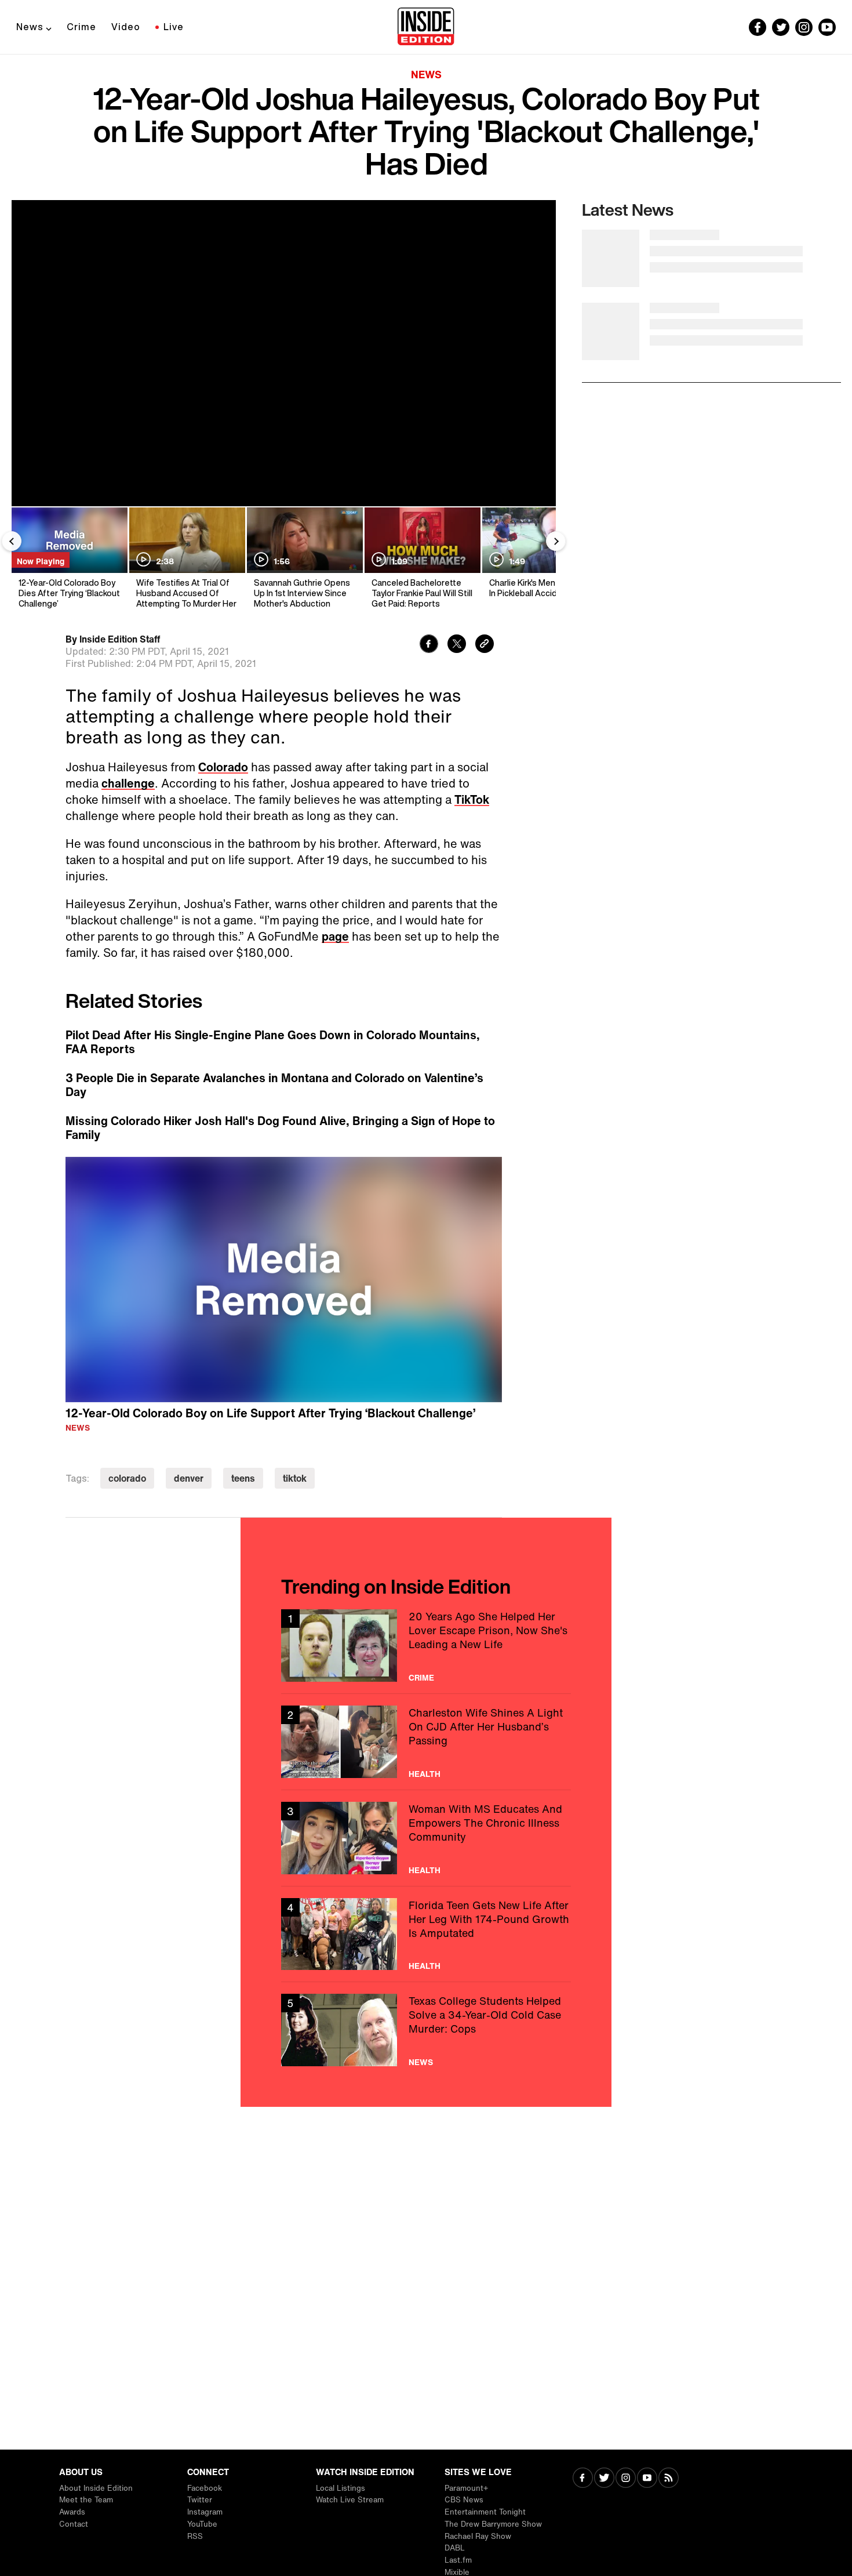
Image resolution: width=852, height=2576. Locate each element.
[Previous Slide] (12, 541)
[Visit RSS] (669, 2479)
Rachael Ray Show (478, 2536)
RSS (195, 2536)
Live (174, 27)
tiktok (295, 1478)
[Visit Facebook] (583, 2479)
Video (126, 27)
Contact (74, 2524)
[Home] (426, 27)
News (30, 27)
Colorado (223, 767)
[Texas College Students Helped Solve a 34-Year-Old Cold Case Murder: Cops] (426, 2030)
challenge (128, 783)
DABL (455, 2548)
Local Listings (341, 2488)
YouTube (202, 2524)
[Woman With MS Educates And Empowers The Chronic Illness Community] (426, 1838)
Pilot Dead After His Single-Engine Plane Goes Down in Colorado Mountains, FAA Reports (273, 1042)
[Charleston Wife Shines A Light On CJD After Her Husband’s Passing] (426, 1742)
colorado (127, 1478)
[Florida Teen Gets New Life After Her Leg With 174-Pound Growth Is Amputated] (426, 1934)
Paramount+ (466, 2488)
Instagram (205, 2512)
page (335, 936)
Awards (72, 2512)
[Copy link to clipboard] (485, 645)
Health (425, 1774)
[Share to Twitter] (457, 645)
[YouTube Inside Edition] (827, 27)
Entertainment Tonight (485, 2512)
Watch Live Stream (350, 2500)
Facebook (205, 2488)
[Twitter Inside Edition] (781, 27)
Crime (81, 27)
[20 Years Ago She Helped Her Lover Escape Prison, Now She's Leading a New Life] (426, 1646)
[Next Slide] (556, 541)
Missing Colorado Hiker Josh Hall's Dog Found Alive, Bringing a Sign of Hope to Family (280, 1128)
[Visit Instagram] (626, 2479)
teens (243, 1478)
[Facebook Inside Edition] (758, 27)
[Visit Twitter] (604, 2479)
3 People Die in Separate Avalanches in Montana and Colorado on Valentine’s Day (274, 1085)
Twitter (200, 2500)
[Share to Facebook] (429, 645)
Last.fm (458, 2560)
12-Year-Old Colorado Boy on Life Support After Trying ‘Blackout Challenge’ (270, 1413)
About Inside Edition (96, 2488)
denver (189, 1478)
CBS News (464, 2500)
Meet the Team (86, 2500)
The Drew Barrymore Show (493, 2524)
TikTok (472, 799)
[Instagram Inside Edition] (804, 27)
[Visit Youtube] (647, 2479)
